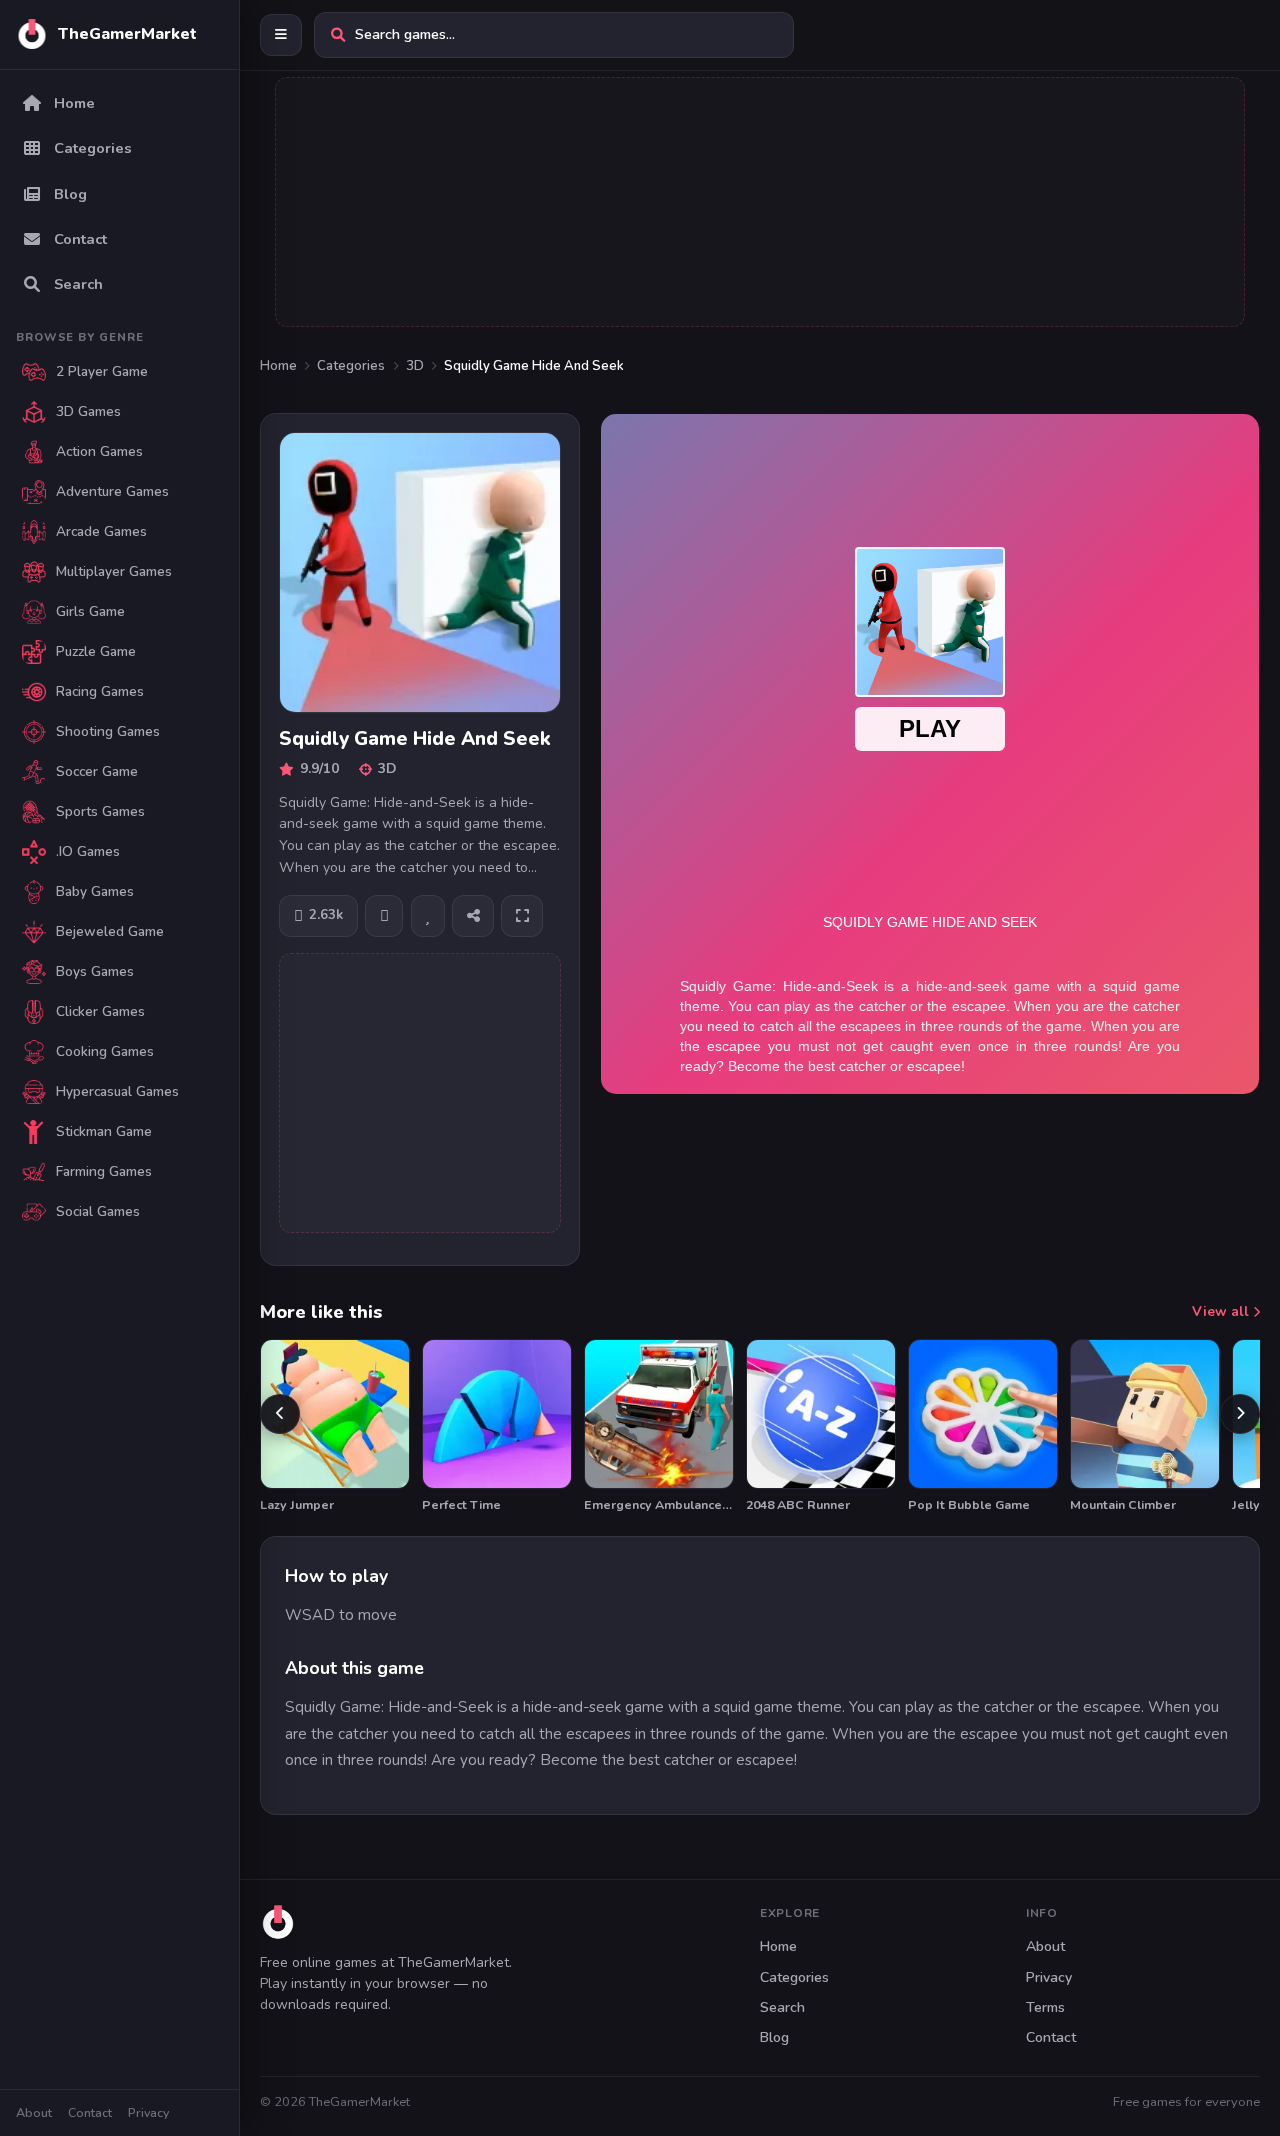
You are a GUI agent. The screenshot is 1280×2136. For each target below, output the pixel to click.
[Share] (473, 916)
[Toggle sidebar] (281, 35)
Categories (351, 366)
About (34, 2112)
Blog (774, 2037)
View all (1222, 1311)
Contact (90, 2112)
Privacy (148, 2112)
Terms (1045, 2007)
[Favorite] (428, 916)
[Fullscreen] (522, 916)
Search (782, 2007)
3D (415, 366)
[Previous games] (280, 1414)
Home (278, 366)
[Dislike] (384, 916)
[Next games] (1240, 1414)
